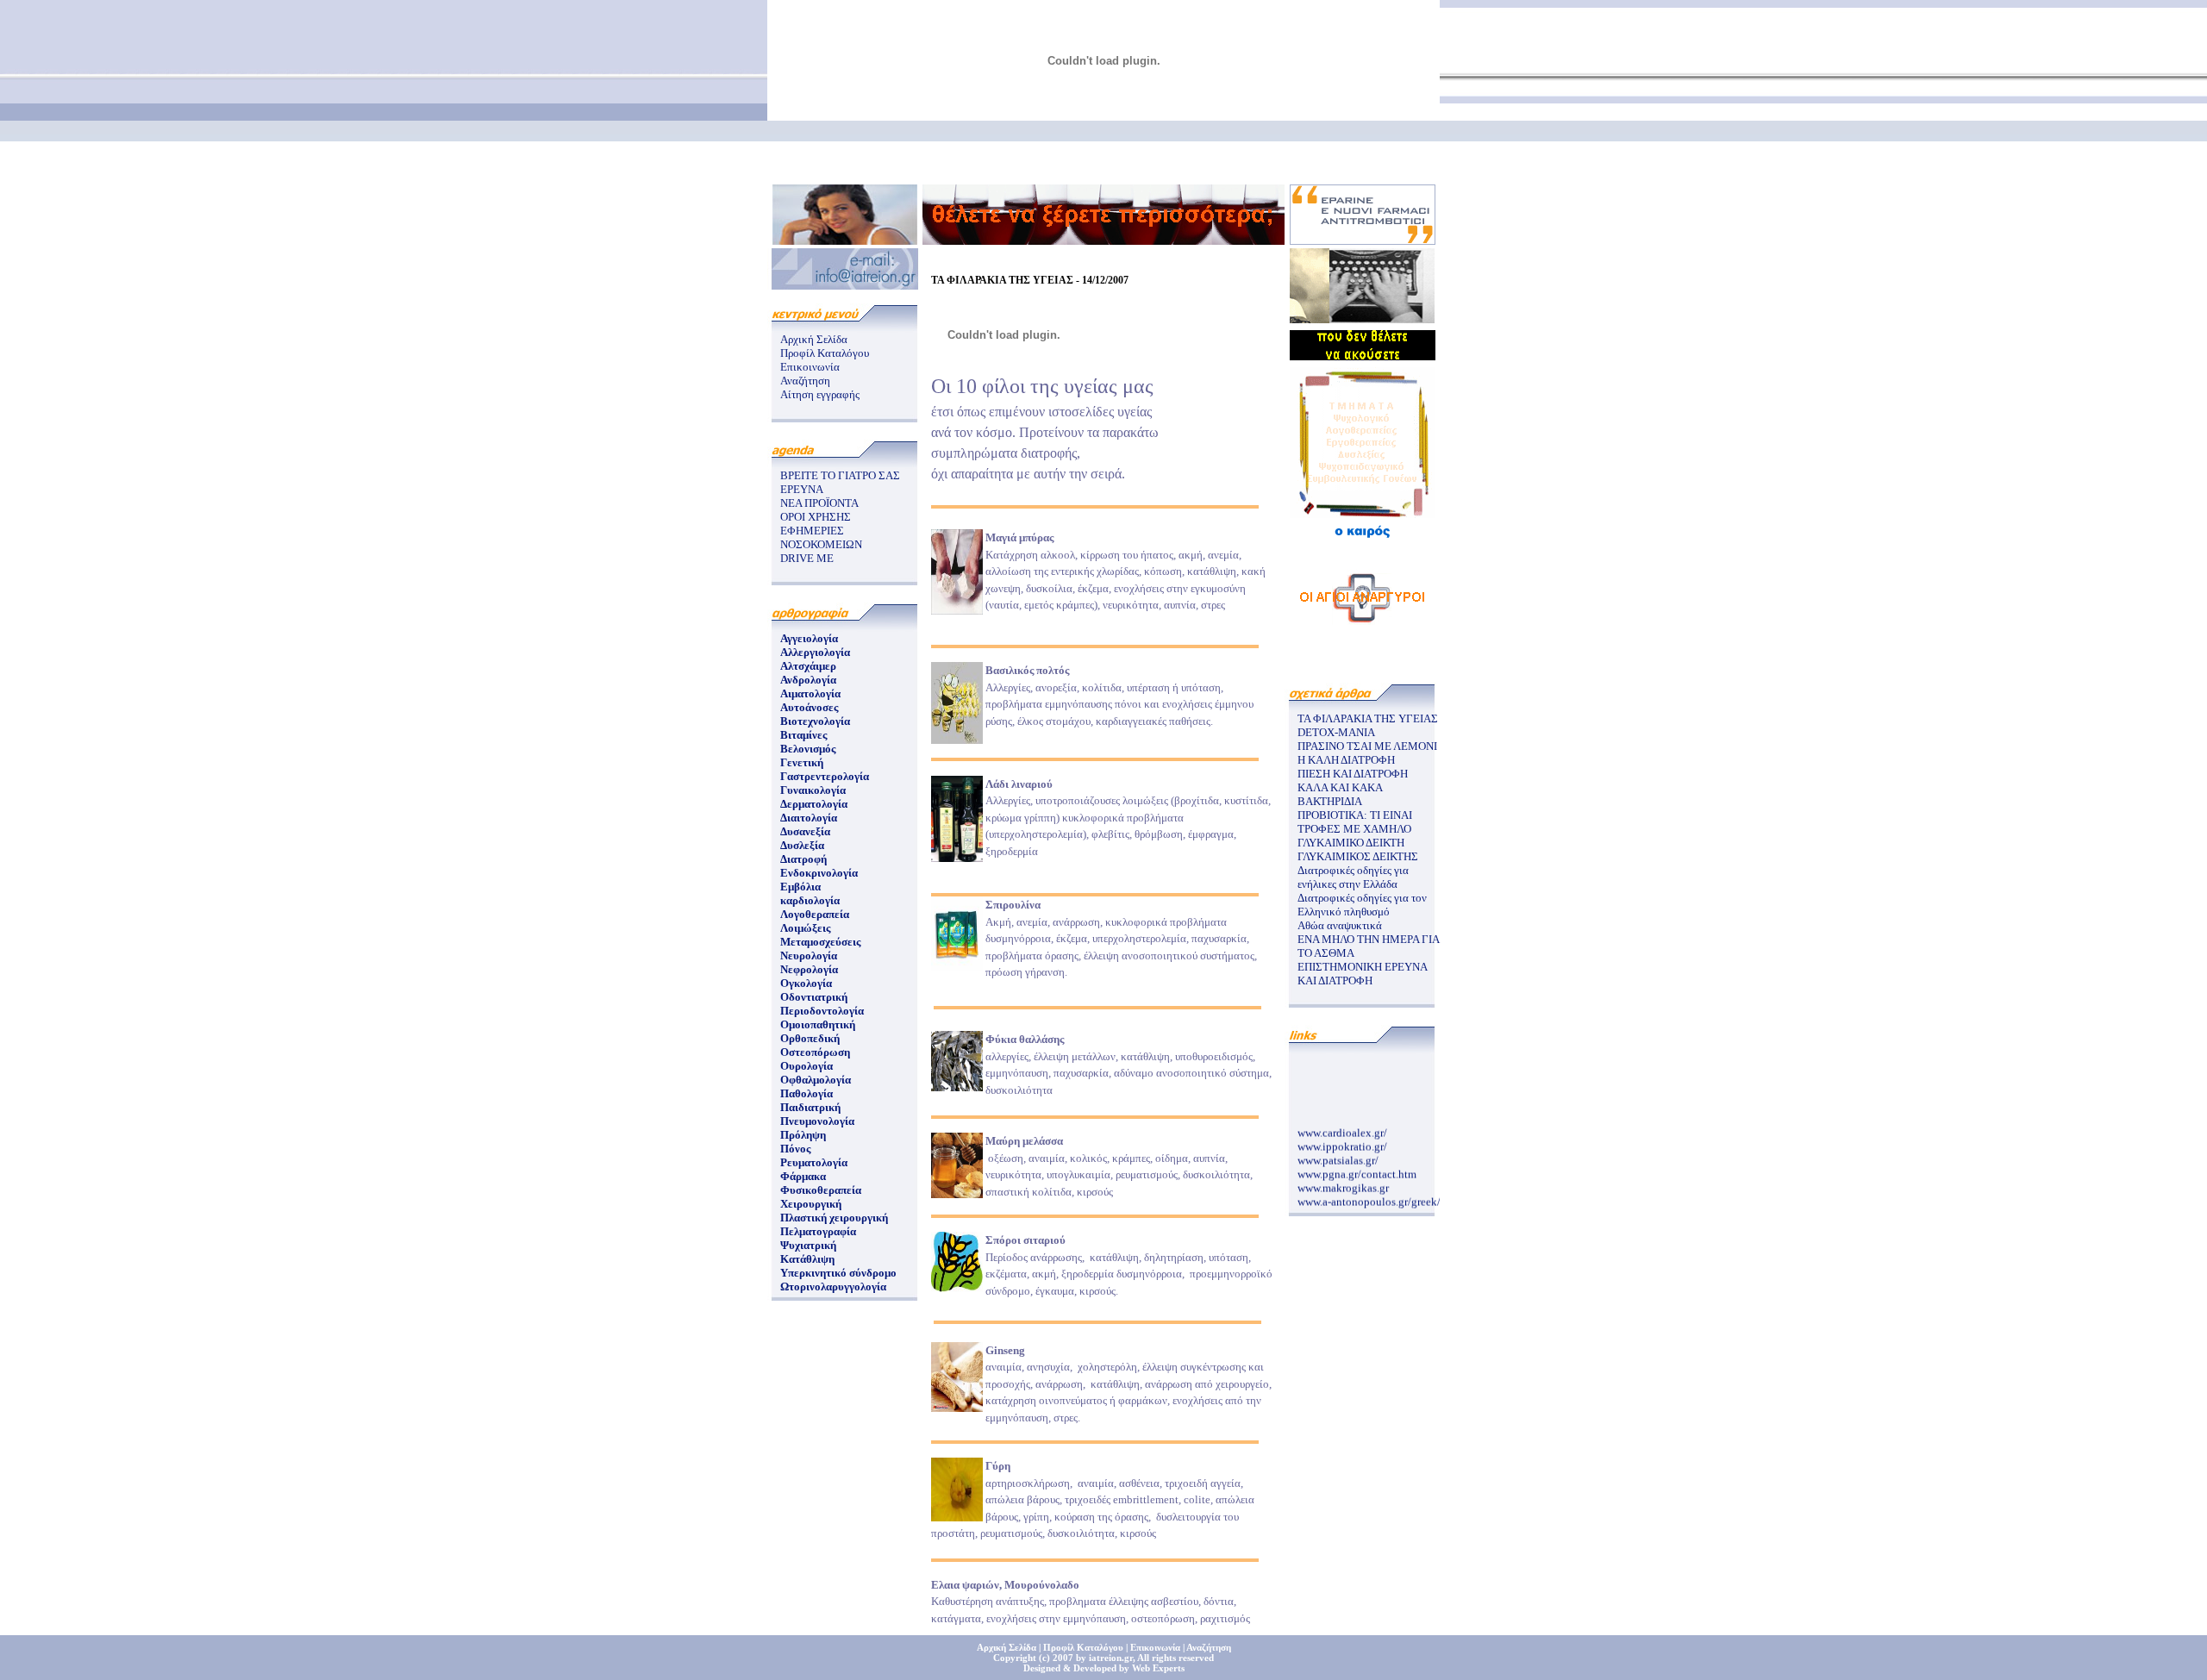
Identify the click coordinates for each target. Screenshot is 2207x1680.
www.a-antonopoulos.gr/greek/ (1369, 1194)
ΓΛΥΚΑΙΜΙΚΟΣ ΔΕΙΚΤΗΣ (1358, 856)
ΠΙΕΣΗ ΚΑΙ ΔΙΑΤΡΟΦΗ (1353, 774)
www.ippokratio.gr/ (1342, 1139)
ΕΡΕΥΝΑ (802, 489)
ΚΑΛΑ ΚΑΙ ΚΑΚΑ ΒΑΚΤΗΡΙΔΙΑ (1340, 794)
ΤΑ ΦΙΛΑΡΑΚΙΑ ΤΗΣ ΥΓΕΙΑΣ (1368, 718)
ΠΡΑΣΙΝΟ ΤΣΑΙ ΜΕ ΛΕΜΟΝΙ (1367, 746)
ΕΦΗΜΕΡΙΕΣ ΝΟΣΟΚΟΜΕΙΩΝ (821, 537)
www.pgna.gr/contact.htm (1357, 1167)
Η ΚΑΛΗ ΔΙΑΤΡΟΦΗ (1346, 760)
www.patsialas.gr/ (1338, 1153)
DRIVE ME (807, 558)
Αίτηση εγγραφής (820, 394)
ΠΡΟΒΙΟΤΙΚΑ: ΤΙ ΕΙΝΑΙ (1355, 815)
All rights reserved (1175, 1658)
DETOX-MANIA (1336, 732)
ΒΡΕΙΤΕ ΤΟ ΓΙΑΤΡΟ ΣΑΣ (840, 475)
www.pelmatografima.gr (1353, 1208)
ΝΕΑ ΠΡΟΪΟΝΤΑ (819, 503)
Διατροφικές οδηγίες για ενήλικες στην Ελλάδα (1353, 877)
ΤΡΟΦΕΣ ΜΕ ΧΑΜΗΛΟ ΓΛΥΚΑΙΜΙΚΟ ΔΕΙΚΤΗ (1354, 836)
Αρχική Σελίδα (814, 339)
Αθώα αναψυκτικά (1340, 925)
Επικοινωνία (810, 367)
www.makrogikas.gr (1343, 1180)
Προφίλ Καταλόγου (825, 353)
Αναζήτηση (805, 381)
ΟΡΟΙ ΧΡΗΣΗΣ (816, 517)
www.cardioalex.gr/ (1342, 1125)
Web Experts (1158, 1668)
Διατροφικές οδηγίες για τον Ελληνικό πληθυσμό (1362, 905)
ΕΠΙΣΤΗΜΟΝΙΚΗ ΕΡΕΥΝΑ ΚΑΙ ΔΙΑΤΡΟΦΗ (1362, 974)
